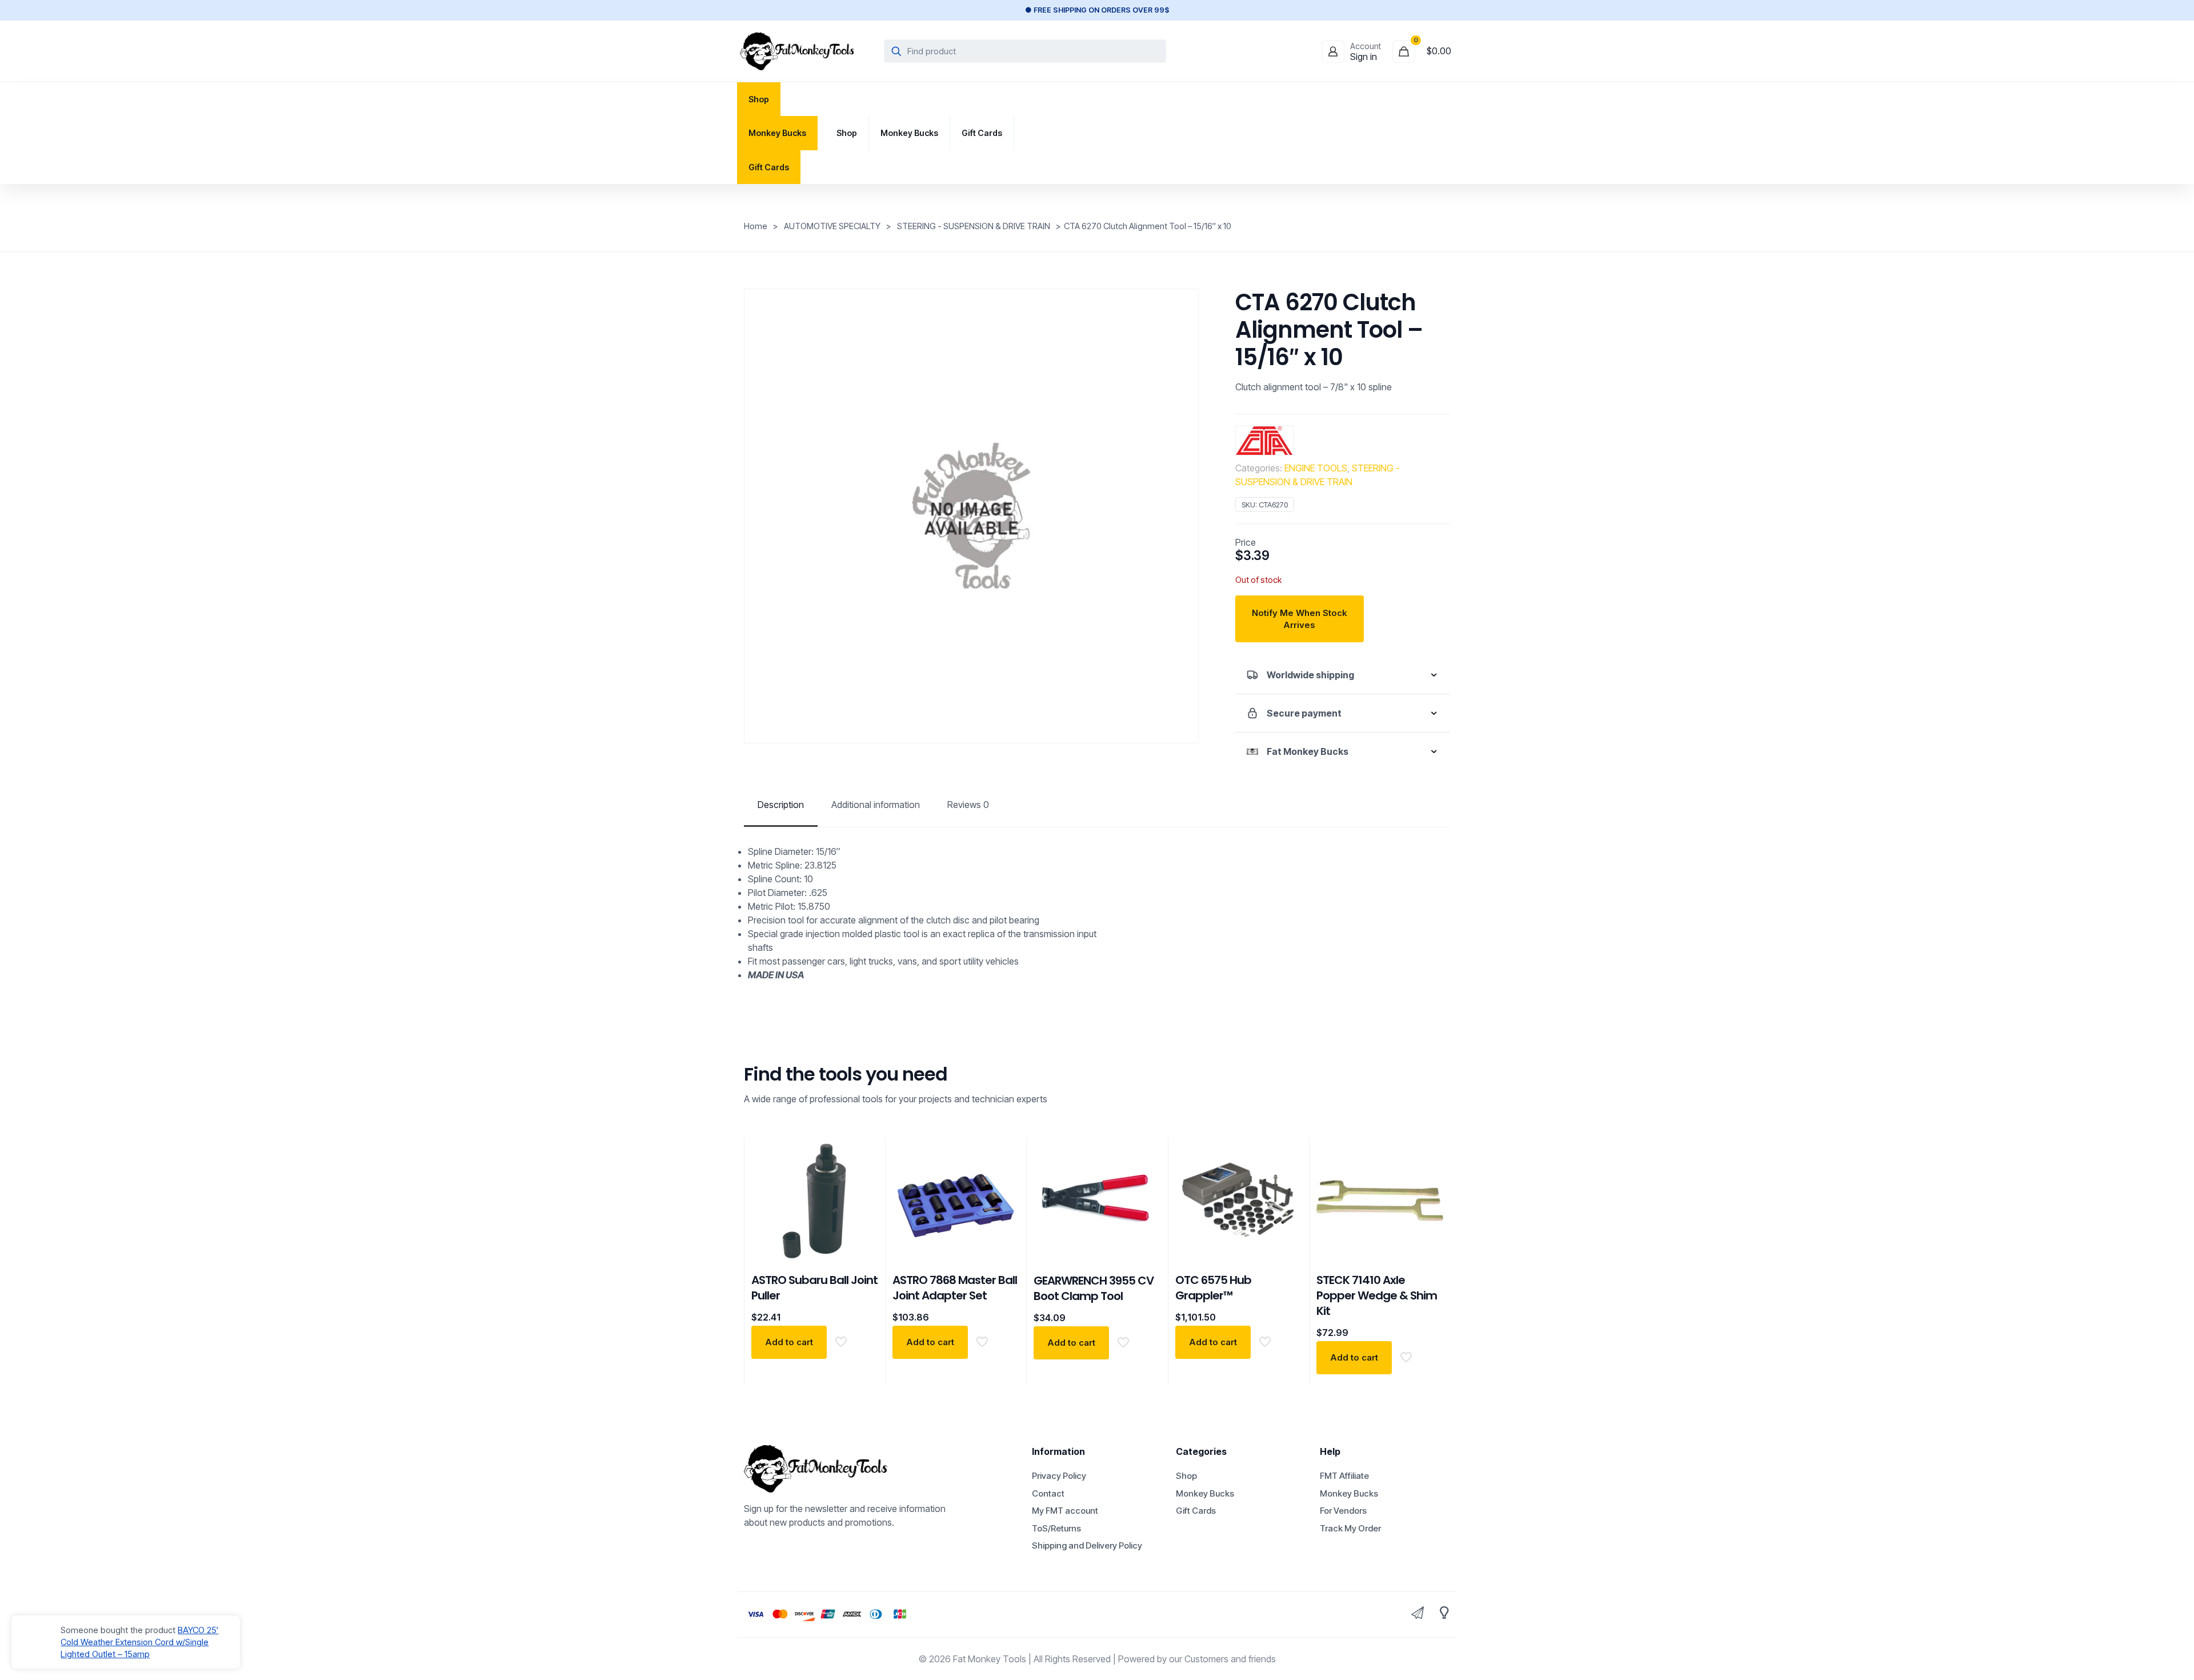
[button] (1343, 675)
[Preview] (862, 1227)
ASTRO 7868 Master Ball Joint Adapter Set (955, 1288)
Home (756, 226)
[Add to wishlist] (1145, 1202)
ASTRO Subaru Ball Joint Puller (814, 1288)
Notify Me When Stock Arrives (1300, 619)
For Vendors (1343, 1511)
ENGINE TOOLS (1316, 468)
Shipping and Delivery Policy (1087, 1545)
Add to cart (789, 1342)
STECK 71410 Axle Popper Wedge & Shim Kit (1377, 1295)
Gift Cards (1196, 1511)
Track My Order (1350, 1528)
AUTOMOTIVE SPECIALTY (832, 226)
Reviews (968, 805)
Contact (1048, 1493)
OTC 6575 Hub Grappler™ (1213, 1288)
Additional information (876, 805)
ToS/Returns (1056, 1528)
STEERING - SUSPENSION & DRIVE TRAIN (974, 226)
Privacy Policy (1059, 1476)
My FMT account (1065, 1511)
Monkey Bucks (1205, 1493)
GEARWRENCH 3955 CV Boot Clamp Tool (1094, 1288)
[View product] (862, 1178)
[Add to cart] (862, 1153)
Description (781, 805)
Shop (1186, 1476)
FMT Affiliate (1344, 1476)
